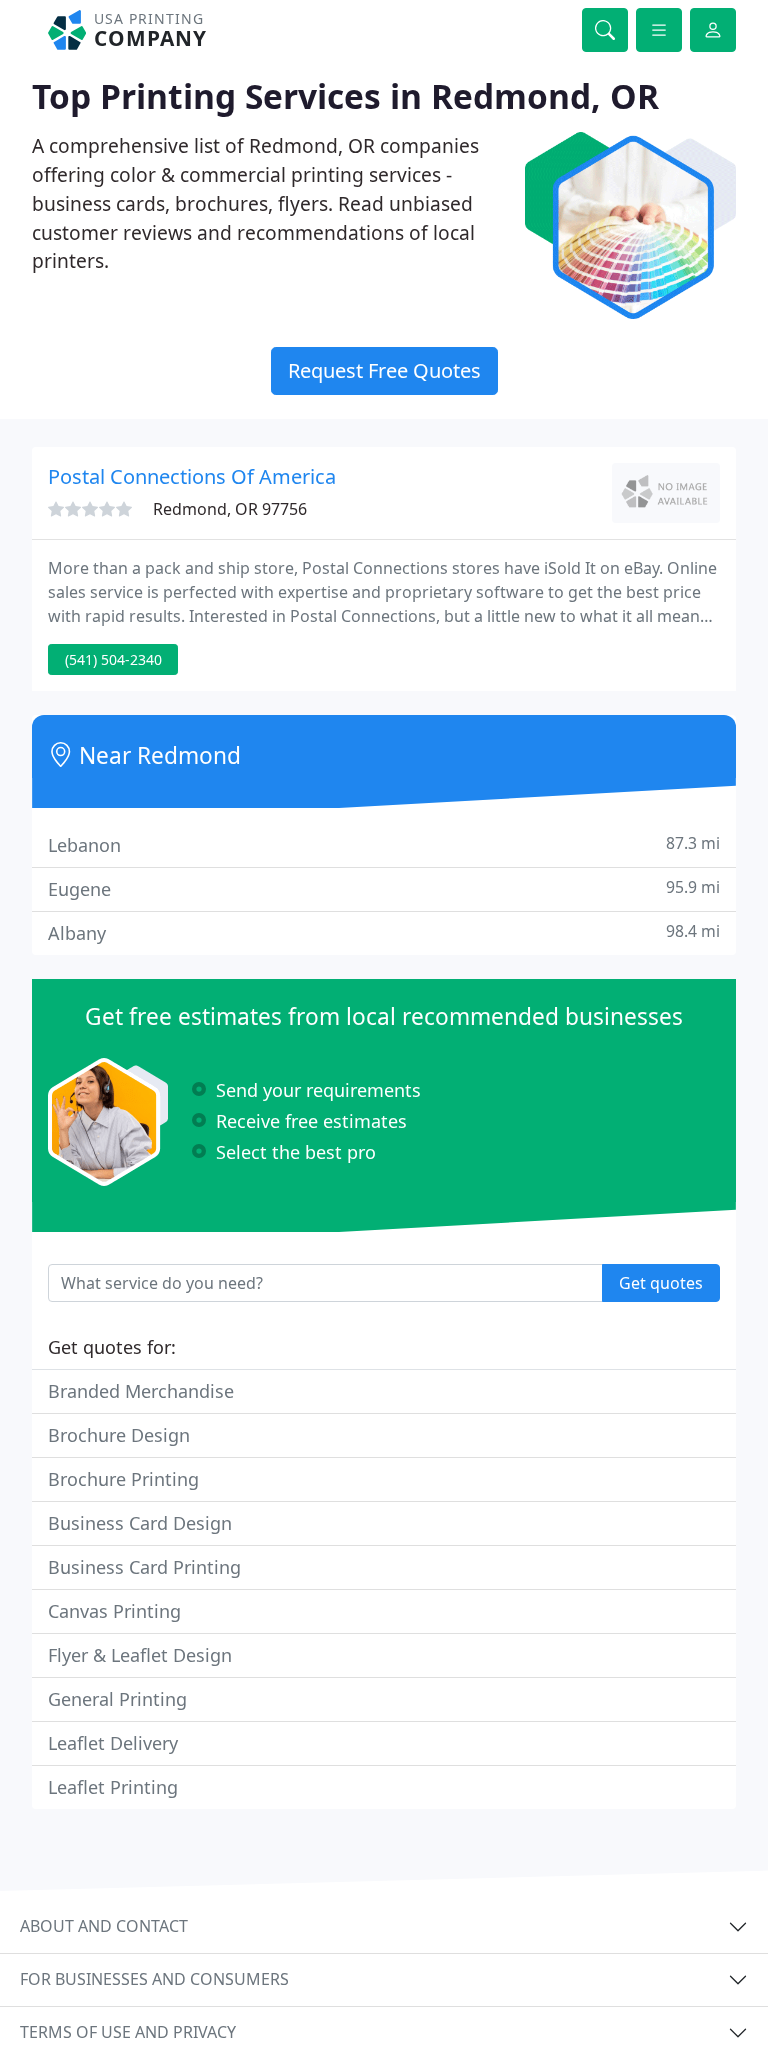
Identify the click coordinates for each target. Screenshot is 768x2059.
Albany (384, 932)
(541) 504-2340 (113, 659)
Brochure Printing (123, 1479)
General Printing (117, 1699)
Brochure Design (119, 1435)
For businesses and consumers (154, 1979)
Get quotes (661, 1283)
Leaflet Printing (113, 1787)
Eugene (384, 888)
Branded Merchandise (141, 1391)
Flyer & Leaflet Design (140, 1655)
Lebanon (384, 844)
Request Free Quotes (384, 370)
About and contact (104, 1926)
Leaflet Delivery (113, 1743)
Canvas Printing (114, 1611)
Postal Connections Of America (192, 476)
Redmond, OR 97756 (230, 509)
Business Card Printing (144, 1567)
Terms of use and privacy (128, 2032)
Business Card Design (140, 1523)
